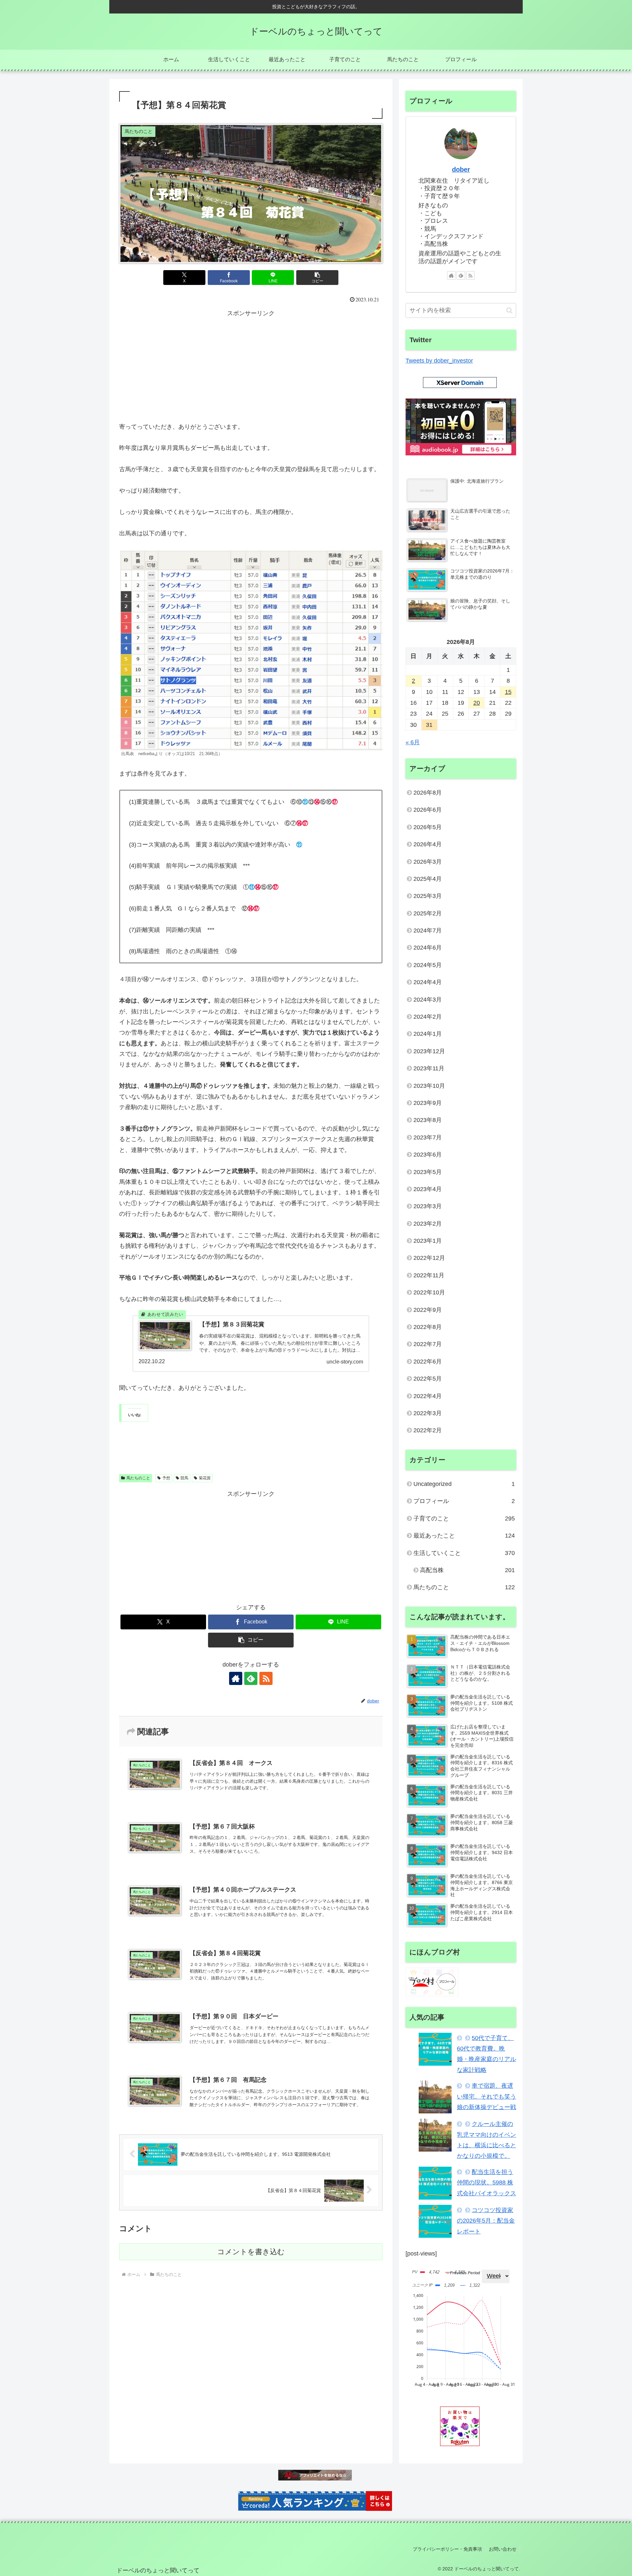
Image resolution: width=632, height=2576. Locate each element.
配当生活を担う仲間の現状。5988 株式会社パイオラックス (487, 2183)
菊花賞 (205, 1478)
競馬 (184, 1478)
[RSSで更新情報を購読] (266, 1678)
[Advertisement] (251, 365)
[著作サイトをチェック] (236, 1678)
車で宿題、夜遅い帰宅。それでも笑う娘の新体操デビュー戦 (487, 2096)
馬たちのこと (138, 1478)
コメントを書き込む (251, 2252)
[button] (317, 278)
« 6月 (413, 742)
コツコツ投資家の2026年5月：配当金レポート (486, 2221)
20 (477, 703)
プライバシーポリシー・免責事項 (447, 2549)
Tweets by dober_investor (439, 361)
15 (508, 692)
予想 (166, 1478)
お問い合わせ (503, 2549)
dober (461, 169)
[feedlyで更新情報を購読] (251, 1678)
